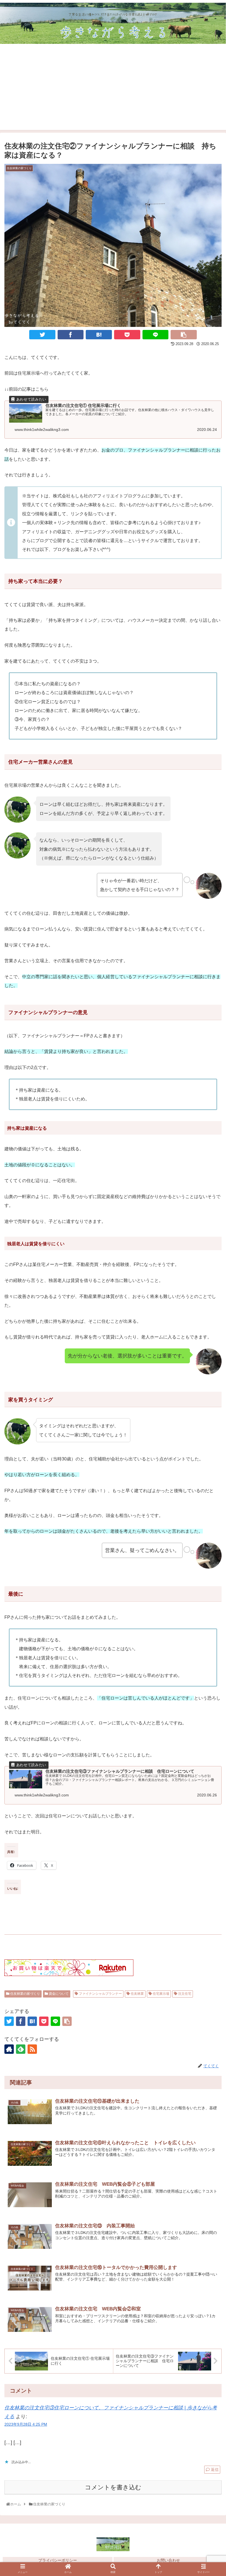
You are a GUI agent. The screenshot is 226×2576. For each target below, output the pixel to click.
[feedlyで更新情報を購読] (21, 2049)
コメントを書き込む (113, 2487)
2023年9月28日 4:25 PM (26, 2424)
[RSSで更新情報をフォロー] (32, 2049)
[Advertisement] (113, 91)
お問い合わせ (168, 2560)
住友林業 (137, 1994)
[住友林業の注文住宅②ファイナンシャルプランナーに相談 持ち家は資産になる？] (99, 335)
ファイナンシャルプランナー (100, 1994)
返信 (214, 2470)
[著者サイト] (9, 2049)
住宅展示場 (161, 1994)
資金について (58, 1994)
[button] (209, 1659)
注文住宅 (184, 1994)
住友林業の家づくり (25, 1994)
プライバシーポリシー (58, 2560)
